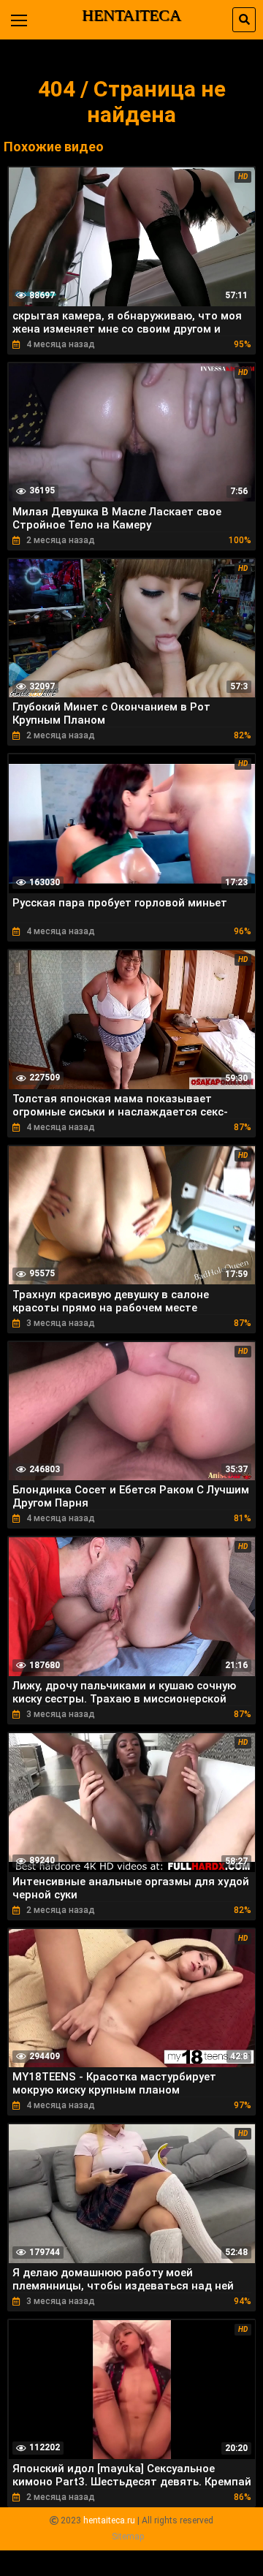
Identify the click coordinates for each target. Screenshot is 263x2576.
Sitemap (128, 2537)
